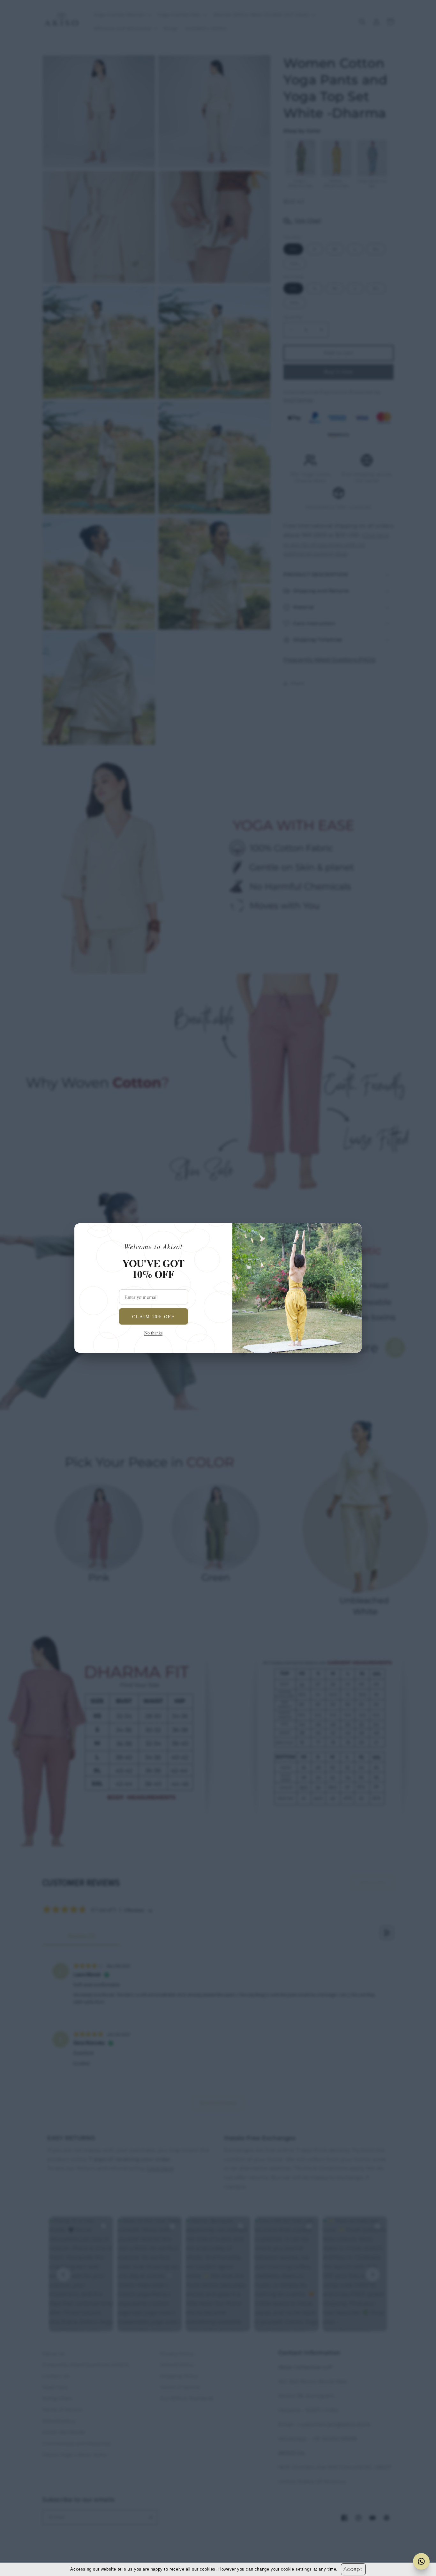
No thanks (153, 1333)
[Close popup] (351, 1234)
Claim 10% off (153, 1316)
